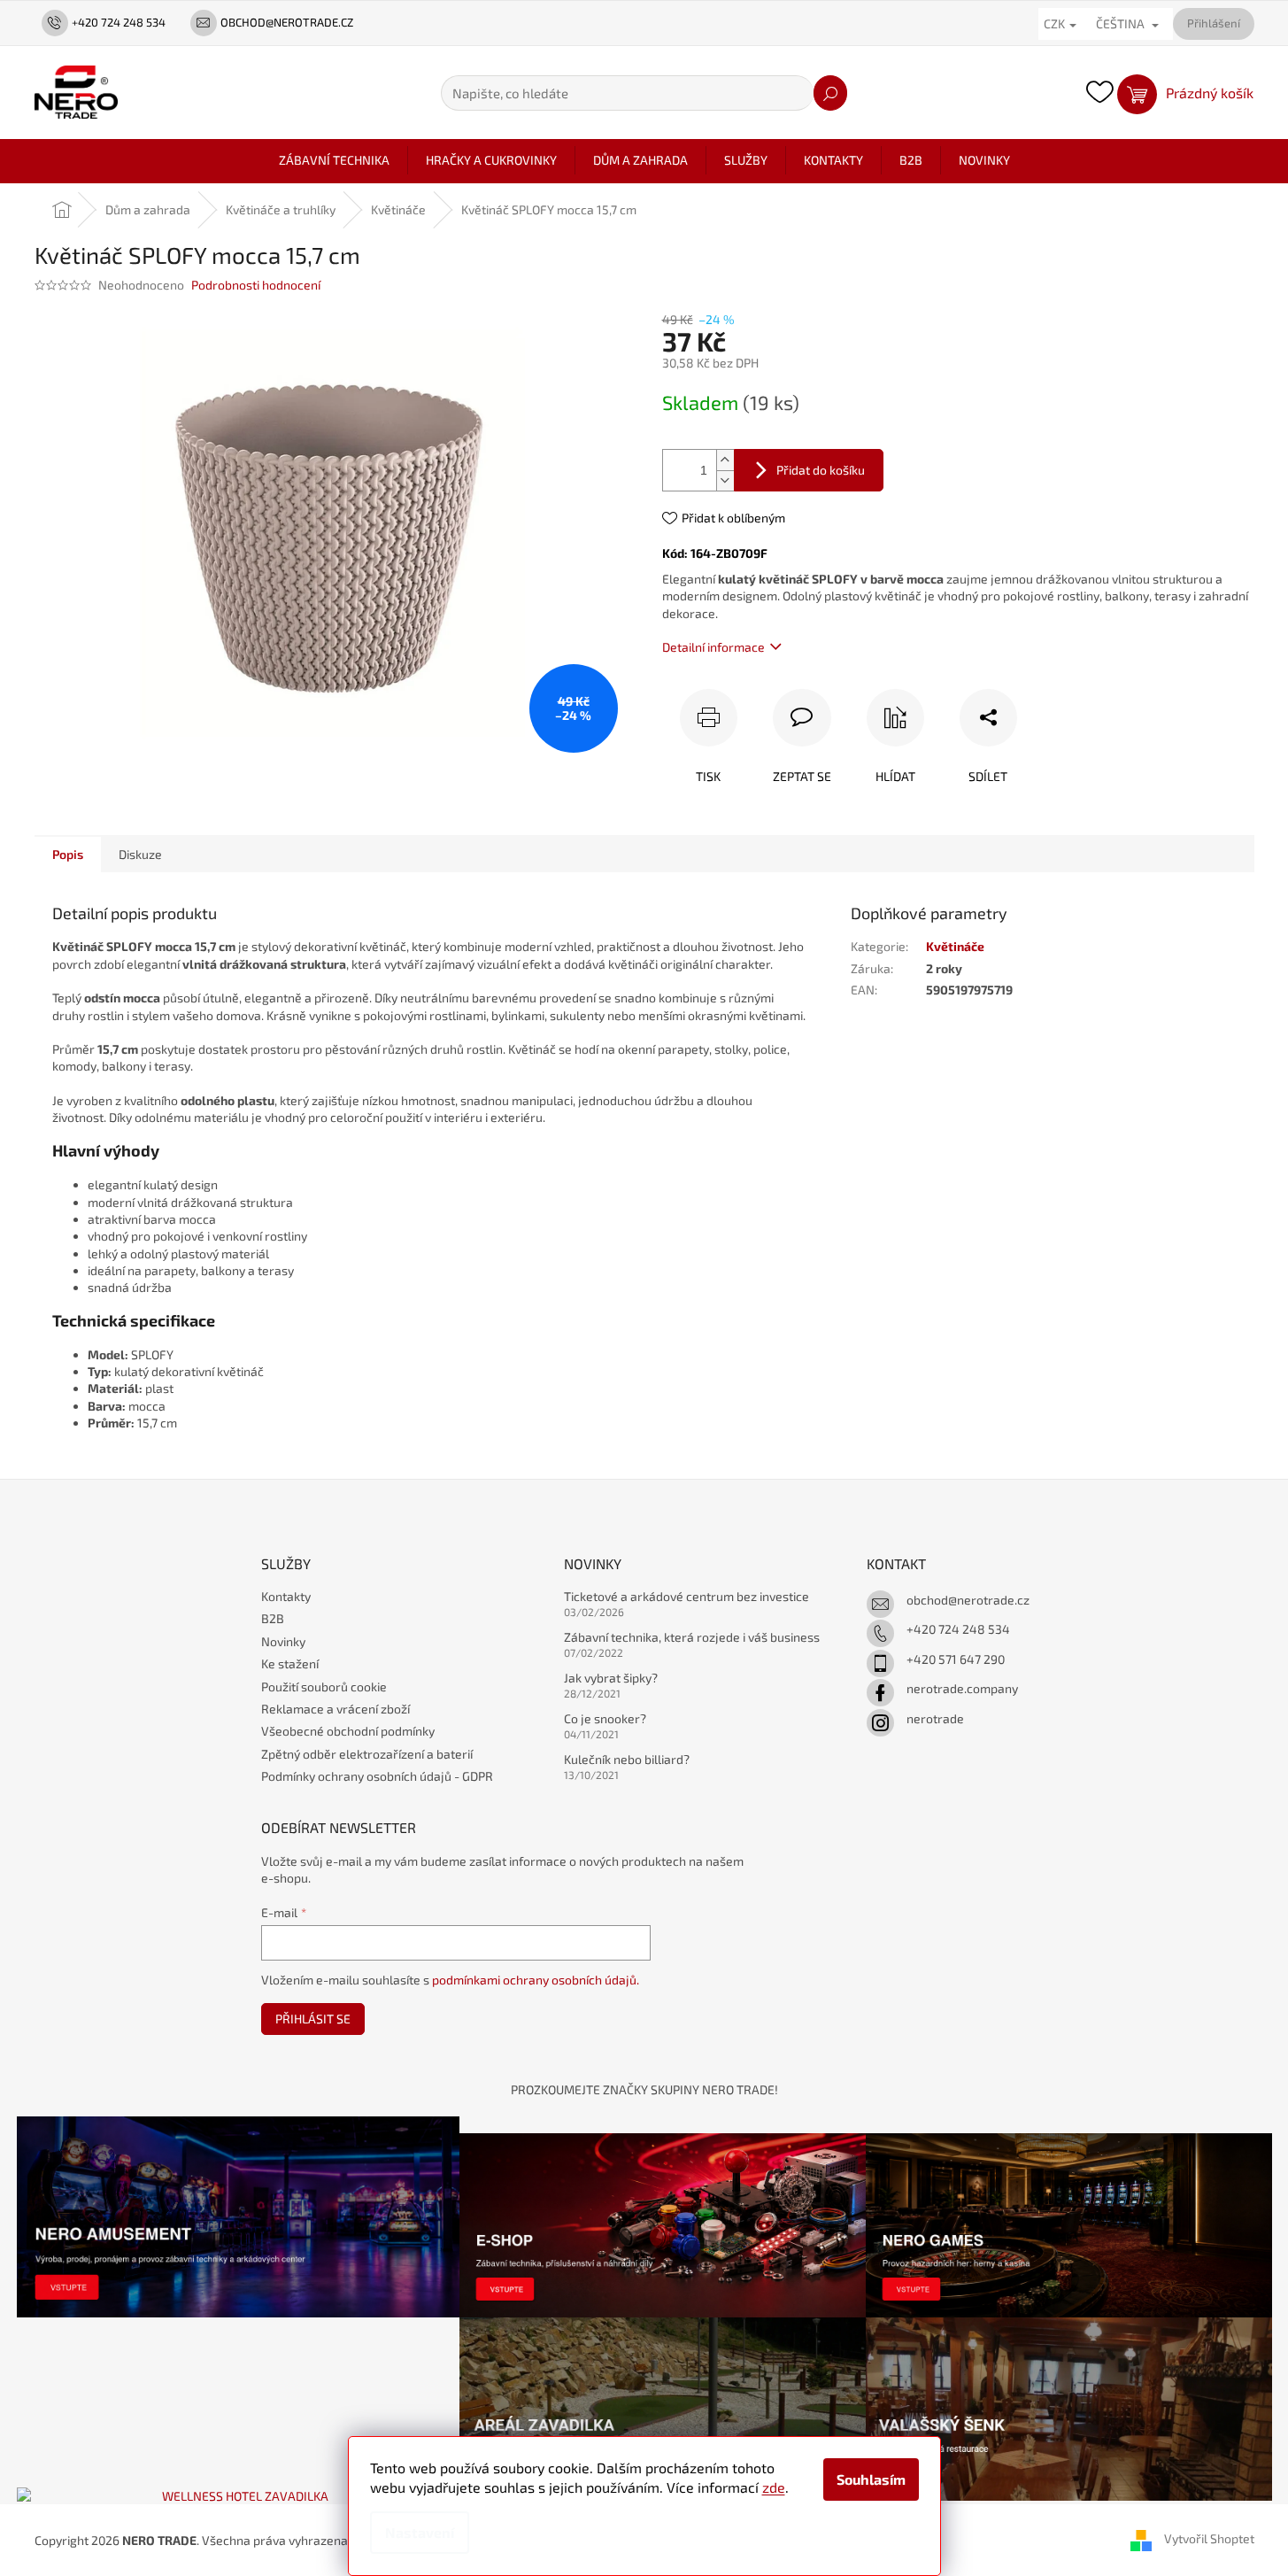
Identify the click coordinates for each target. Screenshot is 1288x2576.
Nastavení (420, 2532)
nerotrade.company (962, 1688)
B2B (273, 1618)
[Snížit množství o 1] (725, 480)
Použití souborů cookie (324, 1686)
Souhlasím (871, 2479)
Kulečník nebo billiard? (627, 1759)
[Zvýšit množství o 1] (725, 460)
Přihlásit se (313, 2019)
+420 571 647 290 (956, 1659)
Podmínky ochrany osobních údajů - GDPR (377, 1776)
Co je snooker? (605, 1718)
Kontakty (286, 1596)
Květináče (955, 946)
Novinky (283, 1641)
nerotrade (935, 1718)
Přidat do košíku (821, 470)
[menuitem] (334, 160)
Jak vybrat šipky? (611, 1678)
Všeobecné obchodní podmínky (348, 1731)
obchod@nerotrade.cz (968, 1600)
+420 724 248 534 (958, 1629)
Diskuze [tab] (140, 854)
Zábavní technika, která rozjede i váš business (692, 1637)
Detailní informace (713, 647)
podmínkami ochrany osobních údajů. (536, 1980)
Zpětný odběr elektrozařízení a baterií (367, 1754)
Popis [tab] (68, 854)
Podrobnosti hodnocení (256, 285)
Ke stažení (290, 1663)
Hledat (830, 93)
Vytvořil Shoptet (1209, 2538)
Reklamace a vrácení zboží (335, 1709)
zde (774, 2487)
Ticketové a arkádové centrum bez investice (686, 1596)
